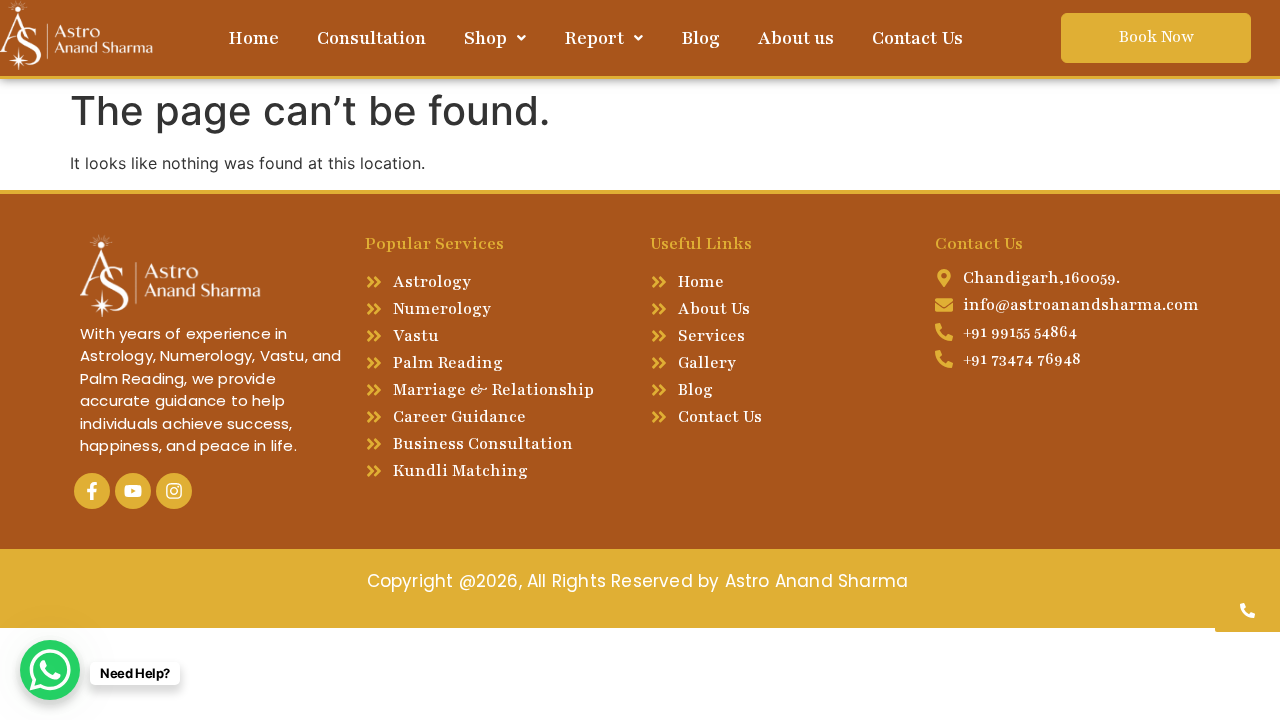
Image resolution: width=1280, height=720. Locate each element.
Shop (485, 38)
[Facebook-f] (92, 491)
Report (594, 38)
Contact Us (917, 38)
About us (796, 38)
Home (253, 38)
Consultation (371, 38)
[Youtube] (133, 491)
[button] (495, 38)
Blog (700, 38)
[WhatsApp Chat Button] (50, 670)
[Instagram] (174, 491)
